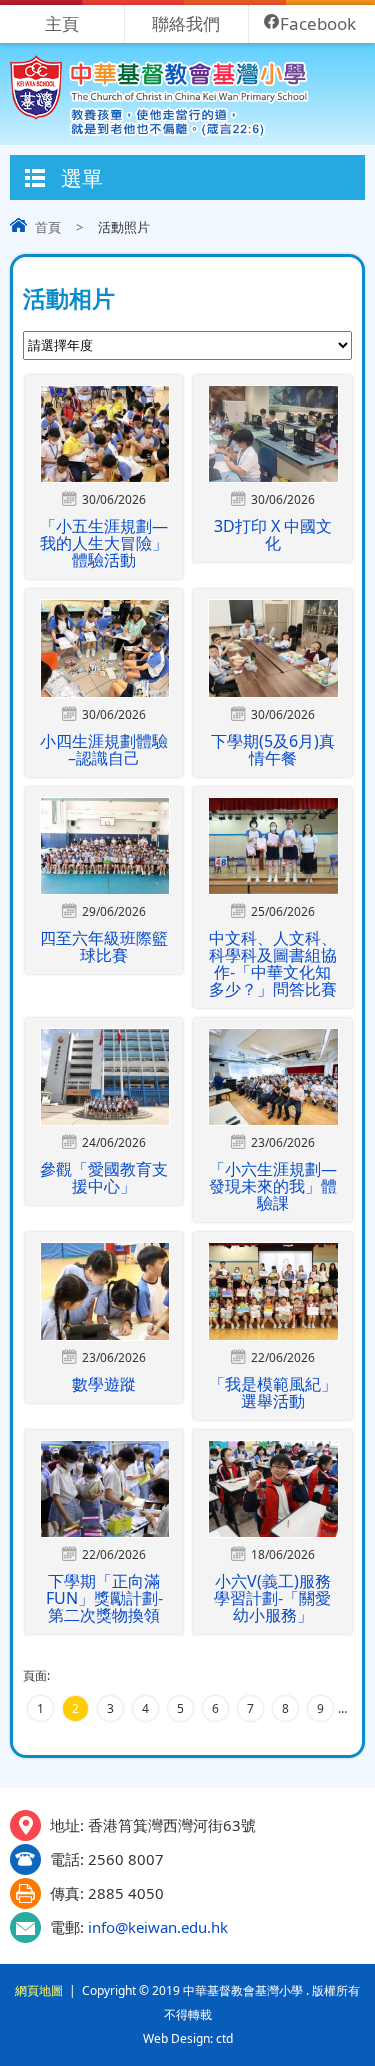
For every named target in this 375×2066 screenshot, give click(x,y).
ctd (224, 2038)
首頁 (48, 227)
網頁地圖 (39, 1990)
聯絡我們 (186, 23)
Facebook (318, 23)
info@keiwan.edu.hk (158, 1927)
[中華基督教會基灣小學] (160, 132)
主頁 (62, 23)
